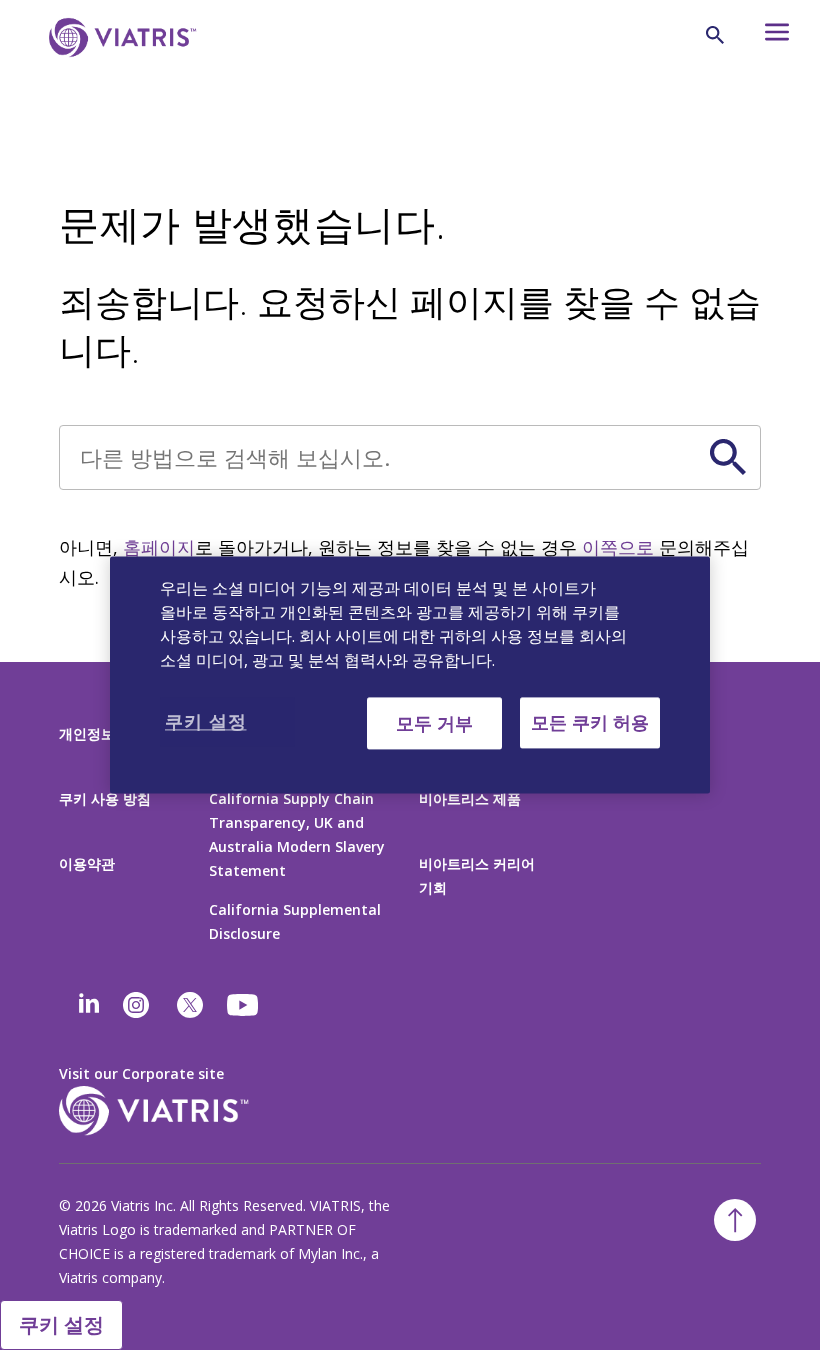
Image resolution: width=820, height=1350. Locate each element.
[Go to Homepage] (119, 68)
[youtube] (244, 1005)
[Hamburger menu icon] (765, 37)
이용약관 (87, 863)
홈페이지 (159, 547)
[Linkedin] (89, 1005)
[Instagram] (136, 1005)
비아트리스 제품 (470, 798)
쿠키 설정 (61, 1324)
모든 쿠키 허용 (590, 722)
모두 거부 (434, 723)
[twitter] (190, 1005)
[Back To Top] (735, 1220)
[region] (410, 674)
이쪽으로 (618, 547)
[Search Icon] (715, 35)
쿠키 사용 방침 (105, 798)
